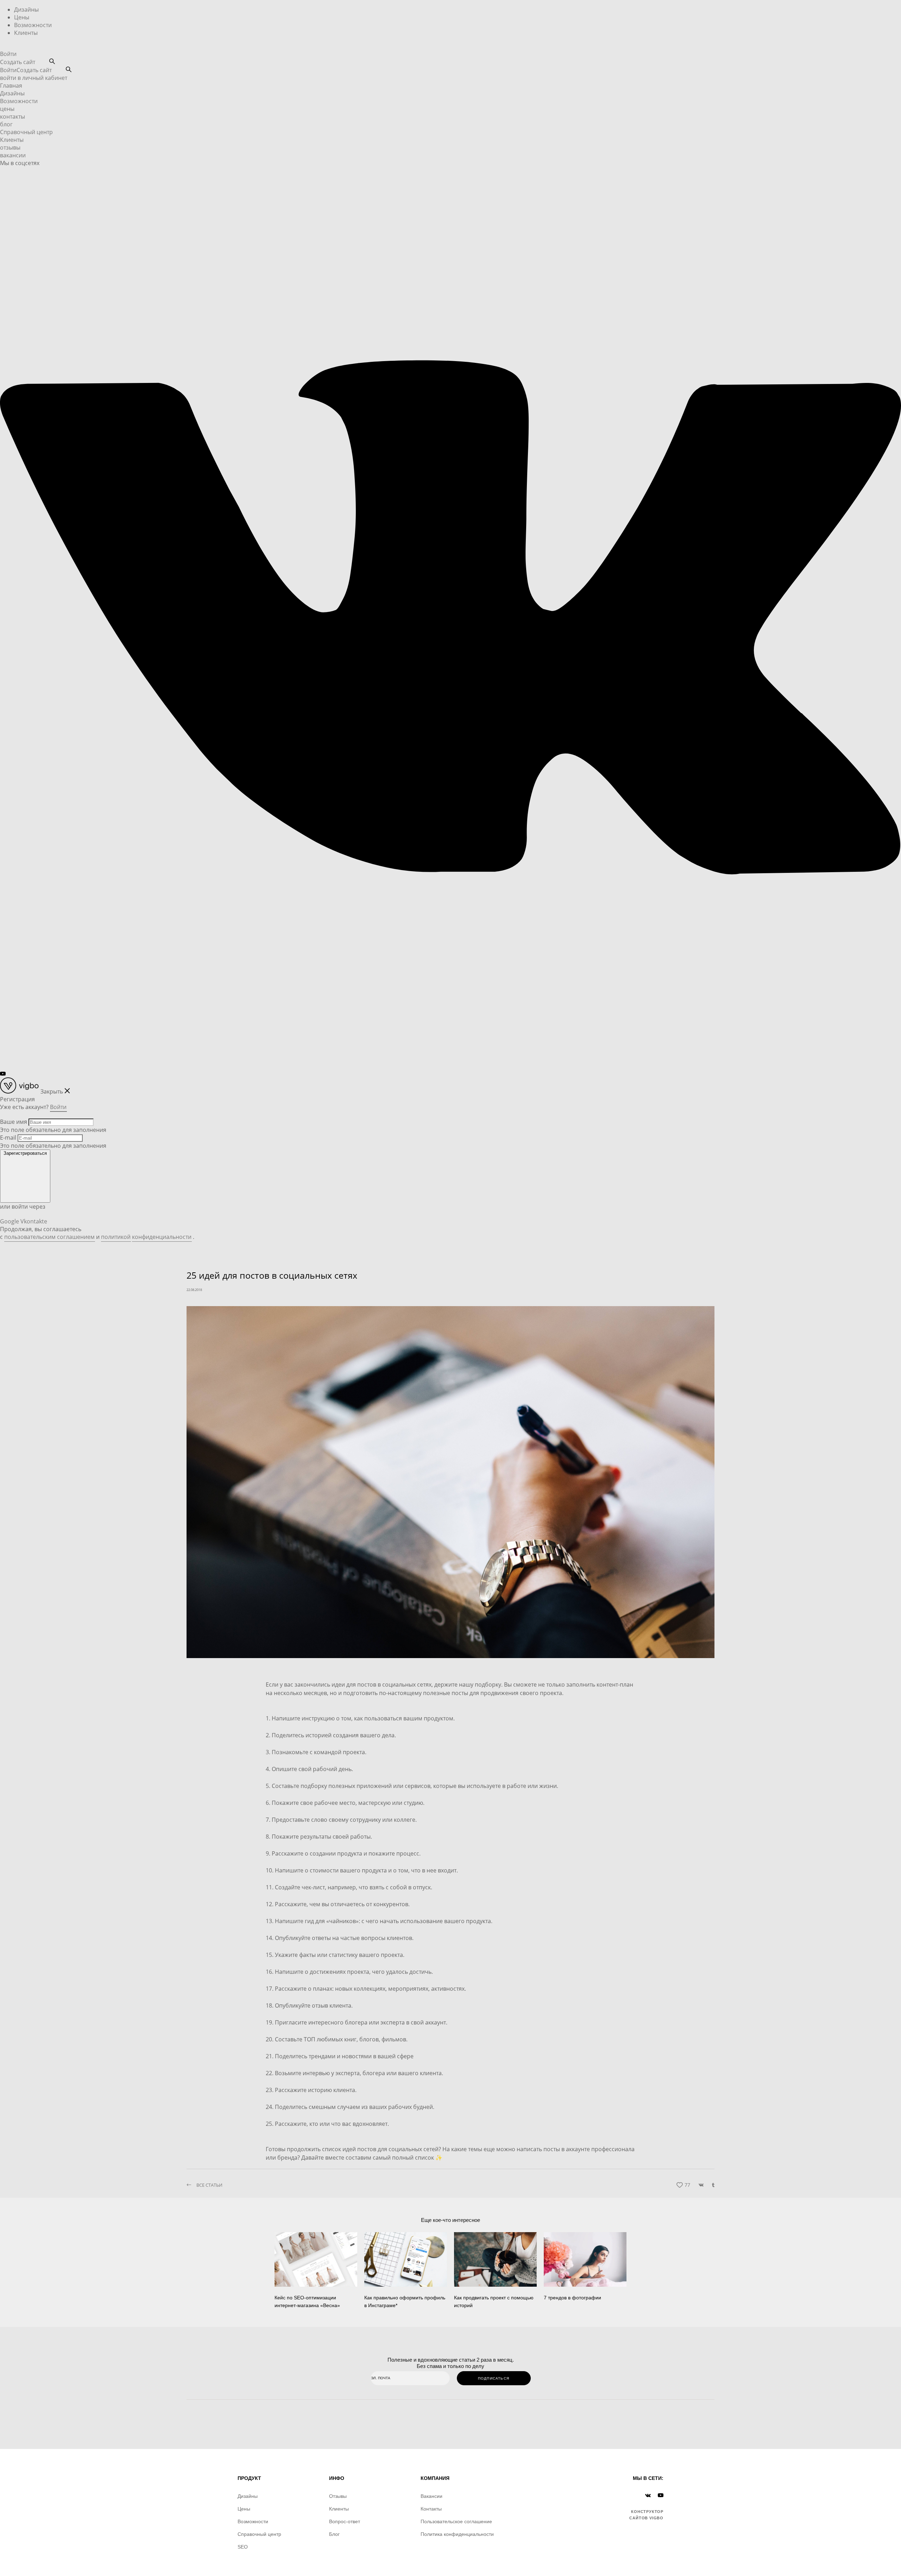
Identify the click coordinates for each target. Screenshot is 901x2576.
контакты (12, 116)
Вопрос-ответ (345, 2521)
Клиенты (26, 33)
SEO (243, 2547)
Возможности (33, 25)
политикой (116, 1237)
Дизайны (26, 10)
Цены (22, 17)
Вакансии (431, 2496)
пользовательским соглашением (49, 1237)
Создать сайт (18, 62)
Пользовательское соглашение (456, 2521)
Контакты (431, 2509)
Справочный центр (26, 132)
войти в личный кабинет (34, 78)
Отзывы (338, 2496)
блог (6, 124)
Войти (8, 54)
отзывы (10, 147)
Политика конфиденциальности (457, 2534)
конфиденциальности (162, 1237)
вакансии (13, 155)
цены (7, 109)
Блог (334, 2534)
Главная (11, 86)
